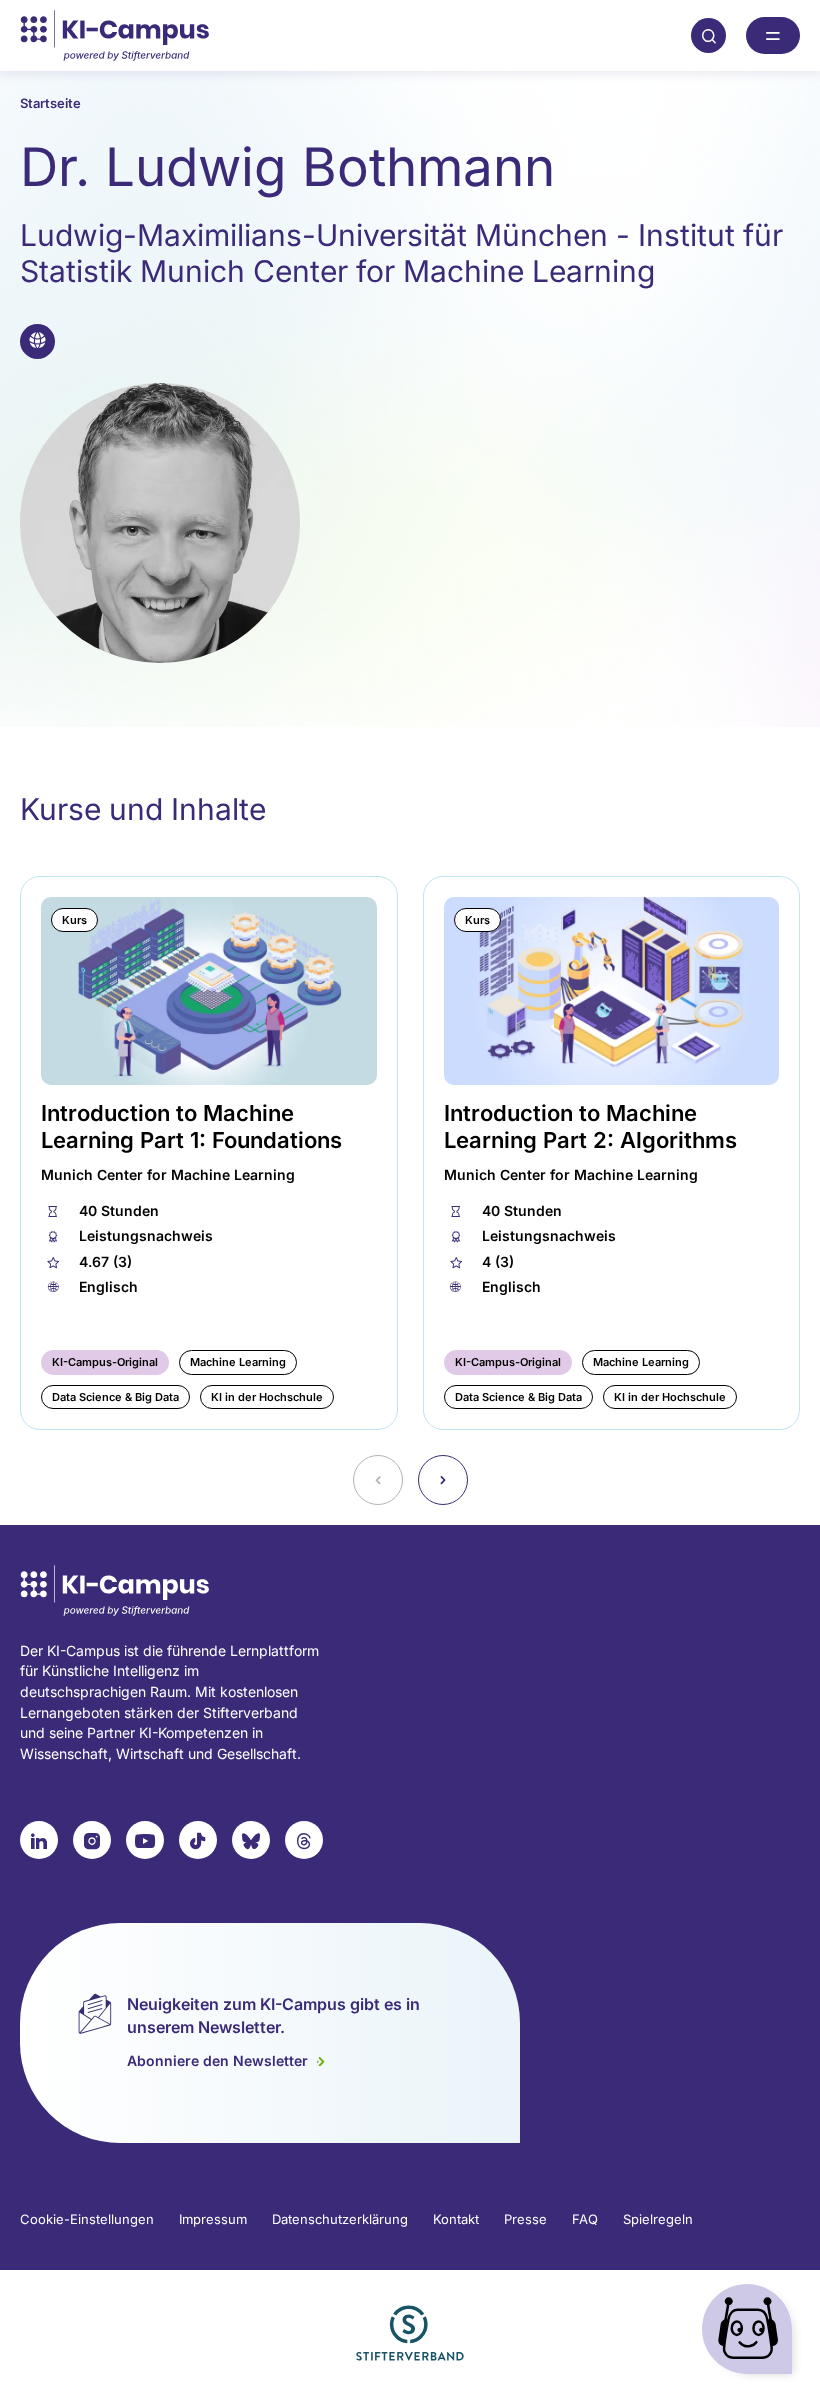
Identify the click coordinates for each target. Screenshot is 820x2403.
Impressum (213, 2219)
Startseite (50, 103)
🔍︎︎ (709, 35)
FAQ (585, 2219)
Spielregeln (658, 2219)
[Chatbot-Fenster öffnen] (751, 2333)
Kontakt (456, 2219)
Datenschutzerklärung (340, 2219)
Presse (525, 2219)
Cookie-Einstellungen (87, 2219)
